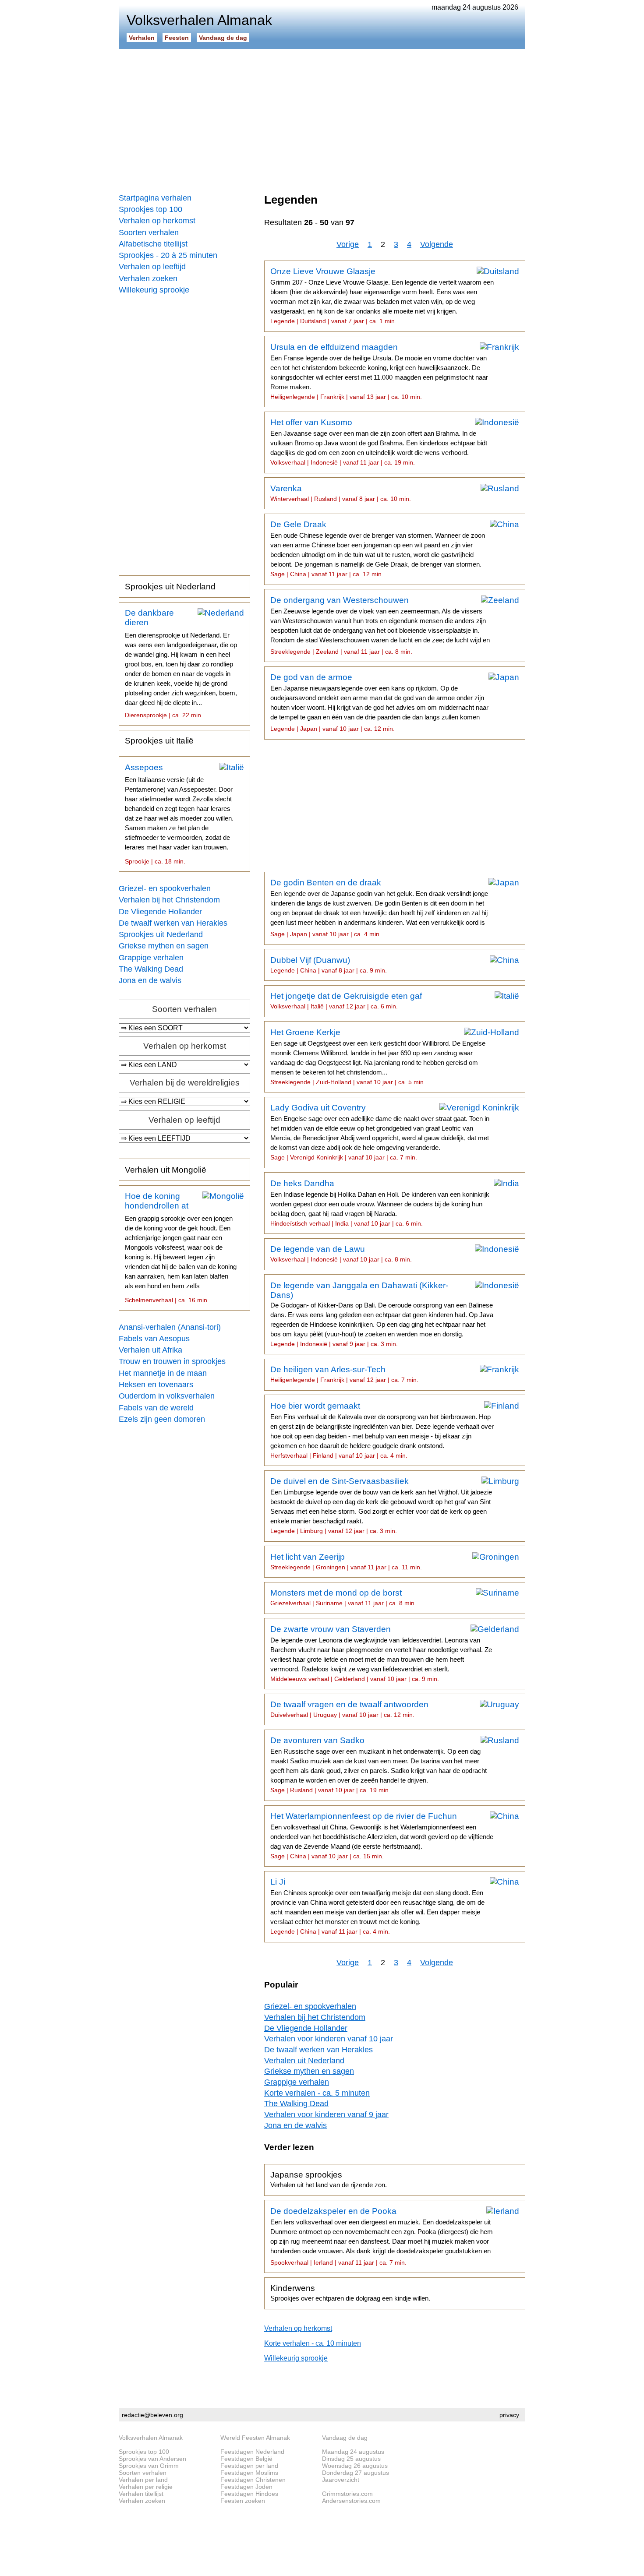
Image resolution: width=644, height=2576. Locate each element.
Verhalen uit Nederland (304, 2061)
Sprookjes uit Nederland (170, 587)
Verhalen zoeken (148, 278)
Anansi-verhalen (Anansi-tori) (170, 1327)
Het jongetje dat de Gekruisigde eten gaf (346, 1001)
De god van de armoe (379, 702)
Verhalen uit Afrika (150, 1350)
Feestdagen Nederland (252, 2452)
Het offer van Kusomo (379, 442)
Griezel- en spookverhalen (165, 888)
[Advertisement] (322, 118)
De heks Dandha (380, 1203)
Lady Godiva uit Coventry (380, 1132)
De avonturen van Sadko (379, 1765)
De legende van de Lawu (341, 1254)
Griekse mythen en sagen (164, 946)
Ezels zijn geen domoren (162, 1419)
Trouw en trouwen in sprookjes (172, 1361)
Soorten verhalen (149, 233)
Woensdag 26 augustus (355, 2466)
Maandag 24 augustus (353, 2452)
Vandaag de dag (223, 38)
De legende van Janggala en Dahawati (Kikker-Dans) (382, 1314)
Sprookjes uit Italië (159, 741)
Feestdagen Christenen (253, 2480)
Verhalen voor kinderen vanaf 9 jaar (326, 2114)
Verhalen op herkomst (157, 221)
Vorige (348, 244)
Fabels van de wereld (156, 1408)
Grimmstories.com (347, 2494)
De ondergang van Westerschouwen (380, 625)
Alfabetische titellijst (153, 244)
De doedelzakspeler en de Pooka (382, 2236)
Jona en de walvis (150, 980)
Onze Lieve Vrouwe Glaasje (382, 296)
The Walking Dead (151, 969)
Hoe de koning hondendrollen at (181, 1247)
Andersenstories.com (351, 2501)
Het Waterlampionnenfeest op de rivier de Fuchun (382, 1836)
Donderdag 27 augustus (356, 2473)
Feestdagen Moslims (249, 2473)
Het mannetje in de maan (163, 1373)
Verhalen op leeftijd (152, 267)
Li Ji (377, 1906)
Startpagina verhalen (155, 198)
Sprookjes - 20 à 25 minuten (168, 255)
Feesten (177, 38)
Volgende (437, 244)
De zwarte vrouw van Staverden (381, 1653)
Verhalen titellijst (141, 2494)
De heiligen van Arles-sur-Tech (344, 1374)
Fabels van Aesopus (154, 1339)
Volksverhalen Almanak (151, 2438)
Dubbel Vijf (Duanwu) (329, 965)
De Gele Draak (378, 549)
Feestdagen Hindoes (249, 2494)
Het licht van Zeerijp (346, 1561)
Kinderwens (350, 2293)
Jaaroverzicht (341, 2480)
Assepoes (179, 814)
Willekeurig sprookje (154, 290)
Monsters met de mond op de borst (343, 1597)
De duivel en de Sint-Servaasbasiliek (381, 1505)
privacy (509, 2415)
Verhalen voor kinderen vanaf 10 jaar (329, 2039)
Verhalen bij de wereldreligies (185, 1083)
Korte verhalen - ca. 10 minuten (313, 2343)
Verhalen (142, 38)
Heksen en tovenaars (156, 1385)
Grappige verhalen (151, 958)
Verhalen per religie (146, 2487)
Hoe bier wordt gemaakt (382, 1430)
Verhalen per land (143, 2480)
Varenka (341, 493)
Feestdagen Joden (246, 2487)
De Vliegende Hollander (160, 912)
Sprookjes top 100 (150, 209)
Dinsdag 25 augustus (351, 2459)
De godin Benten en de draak (379, 908)
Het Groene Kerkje (378, 1057)
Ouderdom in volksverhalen (167, 1396)
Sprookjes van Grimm (149, 2466)
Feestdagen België (246, 2459)
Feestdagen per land (249, 2466)
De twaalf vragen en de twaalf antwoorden (349, 1709)
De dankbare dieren (181, 663)
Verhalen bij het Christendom (169, 900)
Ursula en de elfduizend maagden (379, 371)
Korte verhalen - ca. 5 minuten (317, 2093)
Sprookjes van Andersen (152, 2459)
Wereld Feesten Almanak (255, 2438)
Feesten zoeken (243, 2501)
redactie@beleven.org (152, 2415)
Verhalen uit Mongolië (166, 1170)
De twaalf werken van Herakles (173, 923)
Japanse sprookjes (329, 2179)
